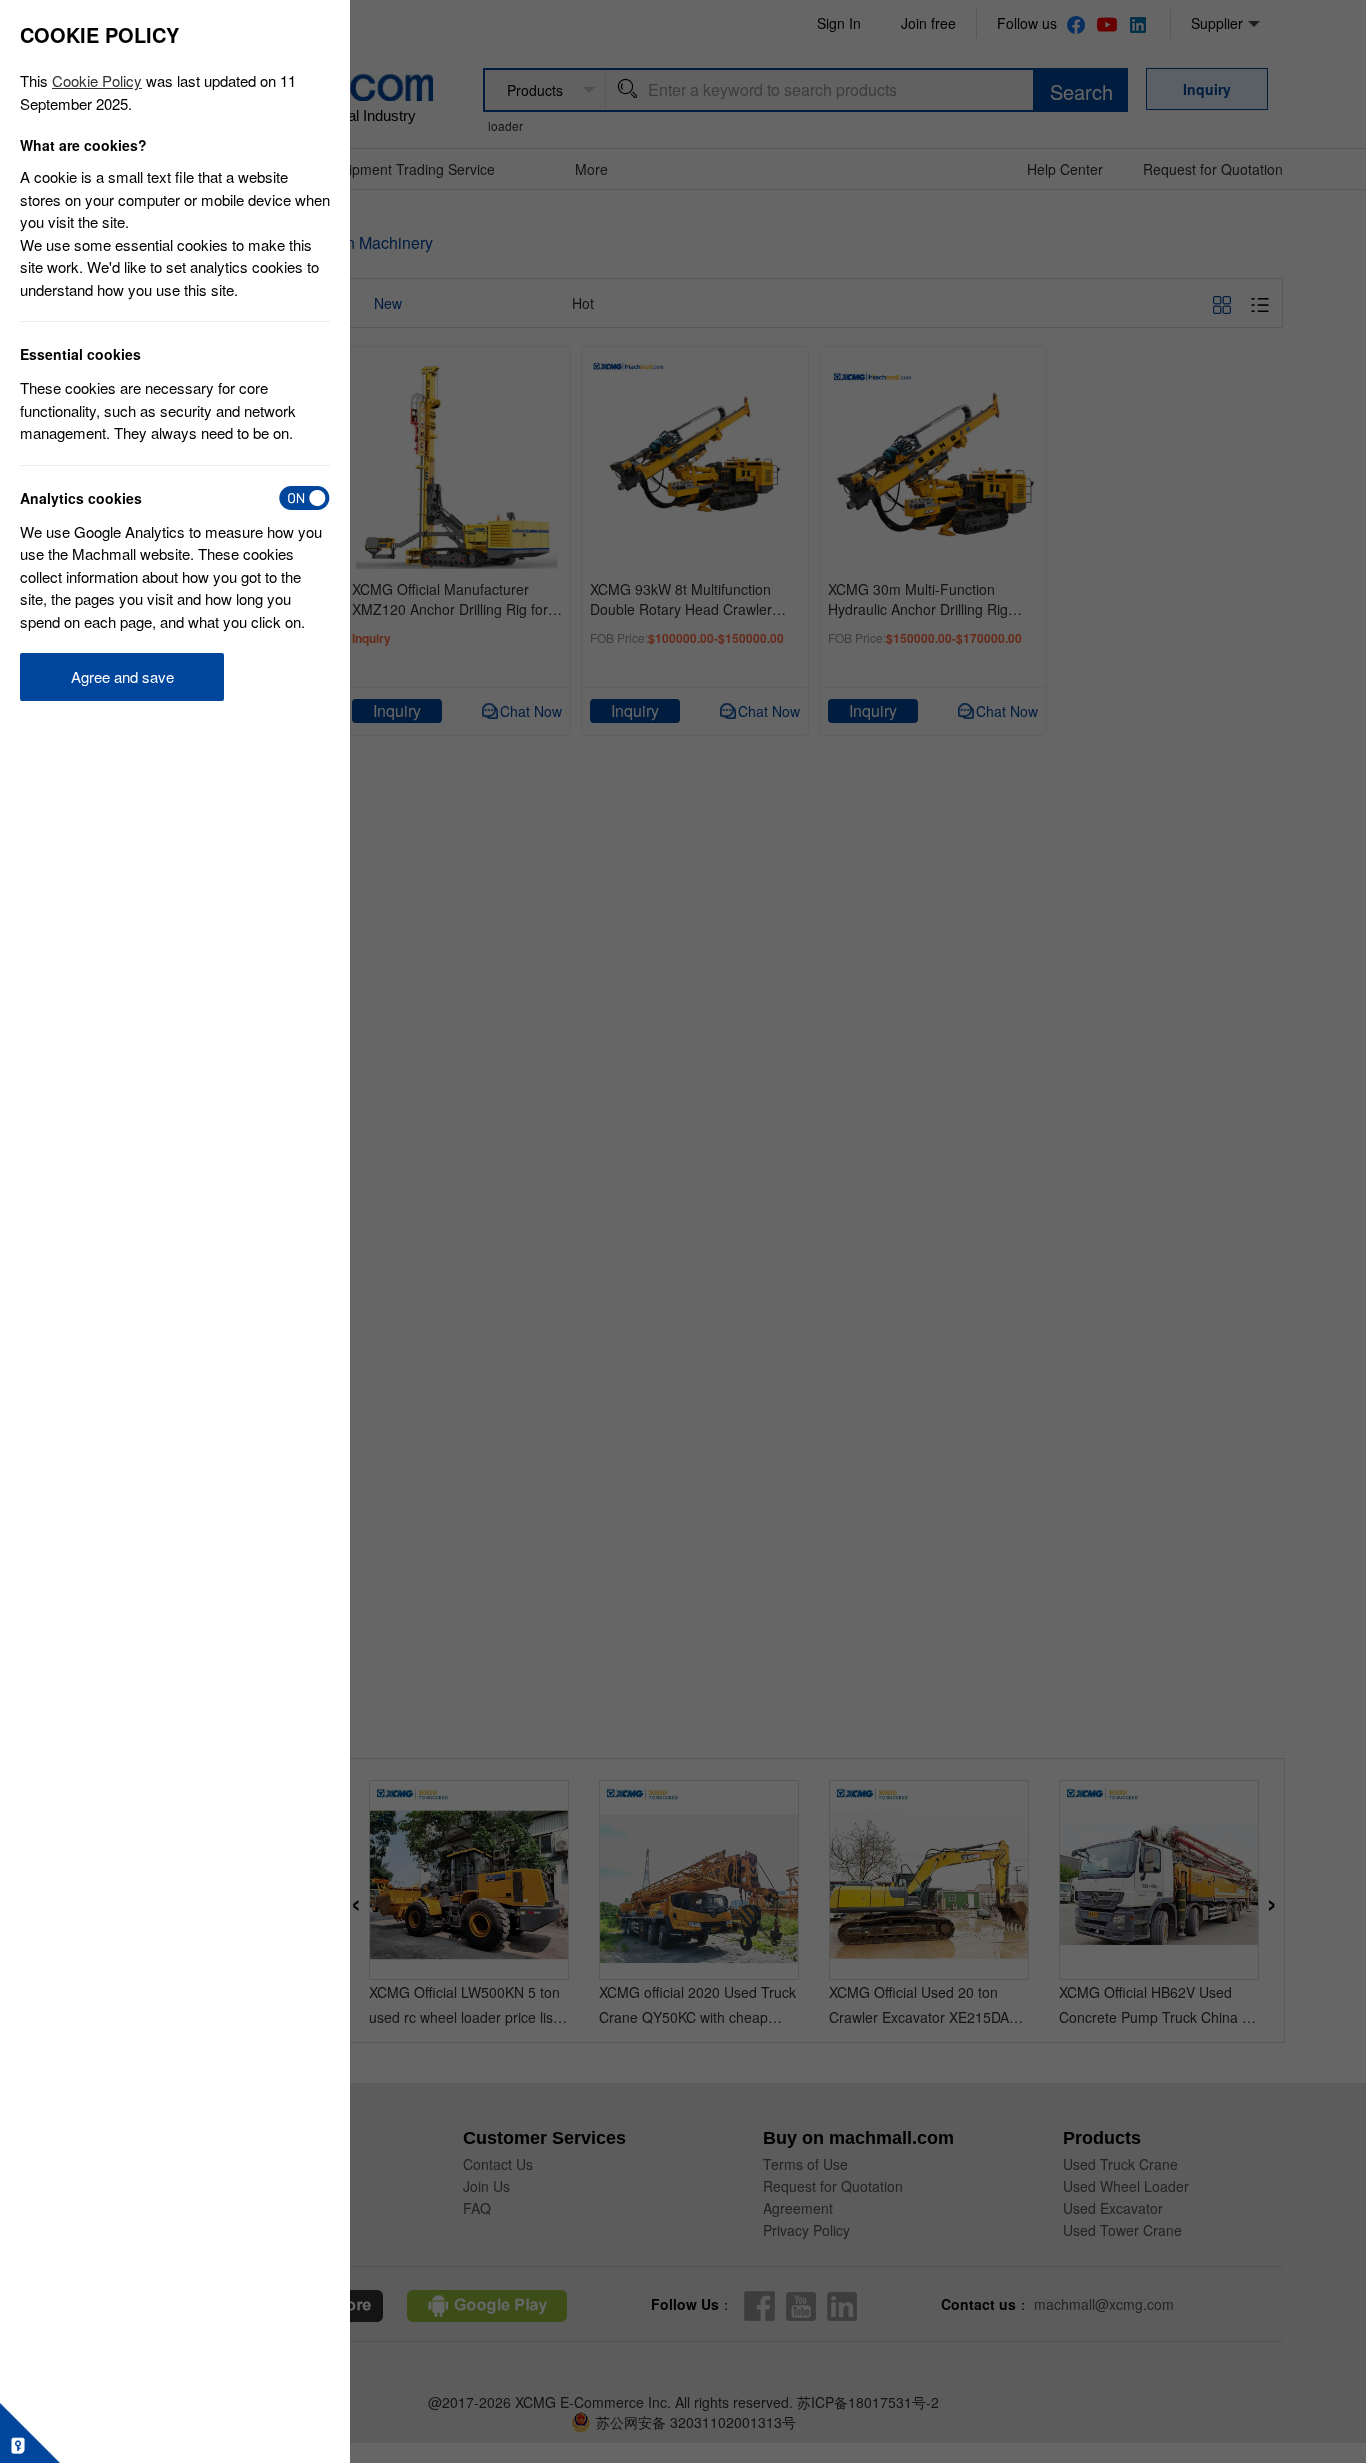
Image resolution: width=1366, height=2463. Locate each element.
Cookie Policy (97, 80)
